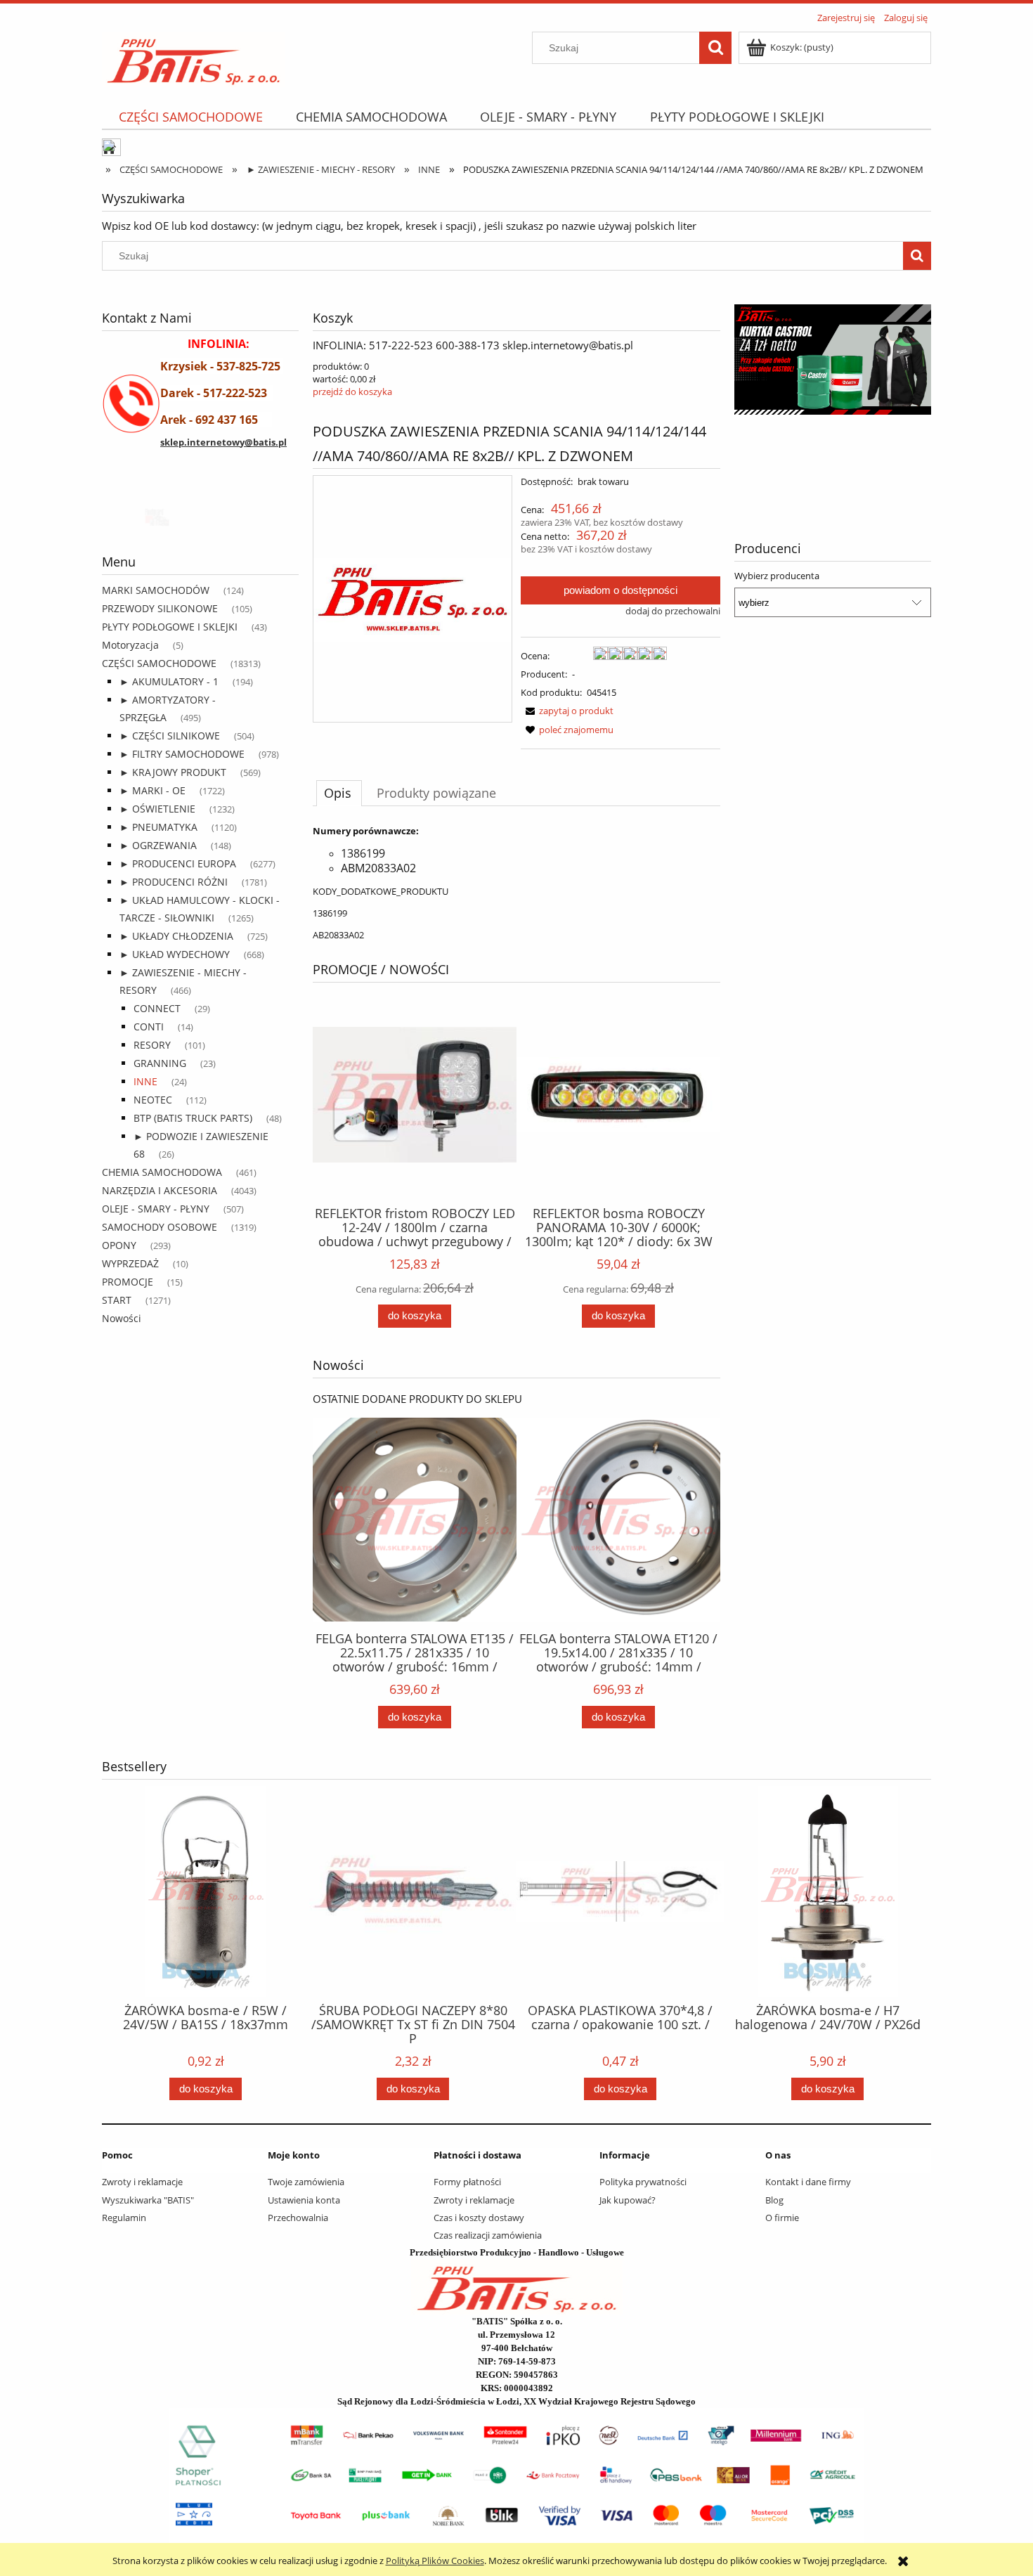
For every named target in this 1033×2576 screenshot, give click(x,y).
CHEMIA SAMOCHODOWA (162, 1172)
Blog (774, 2200)
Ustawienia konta (304, 2200)
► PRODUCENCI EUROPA (178, 863)
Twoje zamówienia (306, 2182)
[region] (200, 516)
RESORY (152, 1045)
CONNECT (157, 1008)
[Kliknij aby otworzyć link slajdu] (857, 395)
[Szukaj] (715, 48)
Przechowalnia (298, 2218)
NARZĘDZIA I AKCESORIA (160, 1190)
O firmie (782, 2218)
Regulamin (124, 2218)
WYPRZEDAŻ (130, 1263)
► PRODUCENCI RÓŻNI (174, 882)
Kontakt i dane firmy (808, 2182)
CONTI (149, 1027)
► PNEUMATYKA (158, 827)
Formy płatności (467, 2182)
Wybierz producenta (777, 576)
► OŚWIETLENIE (157, 809)
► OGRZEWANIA (158, 845)
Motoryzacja (130, 645)
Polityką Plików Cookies (435, 2561)
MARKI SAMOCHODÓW (156, 590)
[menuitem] (190, 117)
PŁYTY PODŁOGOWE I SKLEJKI (170, 627)
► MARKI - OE (152, 790)
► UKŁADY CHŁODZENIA (176, 936)
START (117, 1300)
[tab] (339, 793)
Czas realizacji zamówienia (488, 2235)
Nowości (122, 1318)
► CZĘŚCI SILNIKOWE (170, 736)
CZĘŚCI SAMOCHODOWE (159, 663)
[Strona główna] (194, 57)
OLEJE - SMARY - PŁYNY (156, 1209)
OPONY (119, 1245)
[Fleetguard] (155, 516)
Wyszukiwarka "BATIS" (148, 2200)
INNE (145, 1081)
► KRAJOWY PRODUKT (173, 772)
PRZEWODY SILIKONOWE (160, 608)
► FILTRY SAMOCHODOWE (182, 754)
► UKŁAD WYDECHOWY (175, 954)
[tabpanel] (516, 883)
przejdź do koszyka (352, 391)
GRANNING (160, 1063)
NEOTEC (153, 1100)
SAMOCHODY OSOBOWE (160, 1227)
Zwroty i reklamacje (142, 2182)
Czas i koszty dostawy (479, 2218)
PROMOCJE (128, 1282)
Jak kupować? (628, 2200)
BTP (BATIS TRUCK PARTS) (193, 1118)
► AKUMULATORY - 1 (169, 681)
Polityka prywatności (643, 2182)
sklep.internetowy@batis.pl (223, 442)
